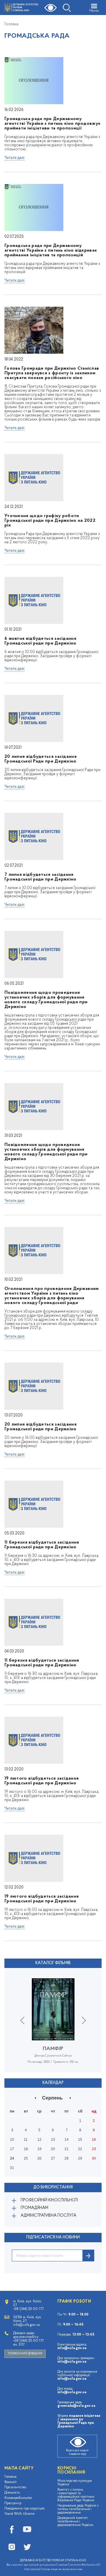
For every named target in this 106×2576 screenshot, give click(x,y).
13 (53, 2140)
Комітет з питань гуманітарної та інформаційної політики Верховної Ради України (76, 2495)
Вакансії (10, 2482)
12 (39, 2140)
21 (67, 2149)
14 (67, 2140)
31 (12, 2168)
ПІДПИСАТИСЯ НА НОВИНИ (53, 2237)
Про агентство (15, 2487)
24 (12, 2158)
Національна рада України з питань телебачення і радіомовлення (78, 2509)
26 (39, 2158)
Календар (53, 2083)
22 (80, 2149)
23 (94, 2149)
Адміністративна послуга (48, 2216)
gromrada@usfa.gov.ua (76, 2406)
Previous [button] (22, 2020)
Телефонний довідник (25, 2354)
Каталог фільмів (53, 1963)
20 (53, 2149)
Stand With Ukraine (20, 2514)
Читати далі (14, 158)
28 (67, 2158)
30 (94, 2158)
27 (53, 2158)
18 (26, 2149)
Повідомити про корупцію (25, 2509)
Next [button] (84, 2020)
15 (80, 2140)
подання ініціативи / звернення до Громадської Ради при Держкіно (79, 2421)
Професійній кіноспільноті (49, 2200)
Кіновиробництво (18, 2498)
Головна (11, 24)
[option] (53, 2025)
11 (26, 2140)
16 (94, 2140)
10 (12, 2140)
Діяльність (12, 2493)
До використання (53, 2187)
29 (80, 2158)
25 (26, 2158)
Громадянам (34, 2208)
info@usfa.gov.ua (72, 2348)
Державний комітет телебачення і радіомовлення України (75, 2522)
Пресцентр (13, 2503)
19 (39, 2149)
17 (12, 2149)
